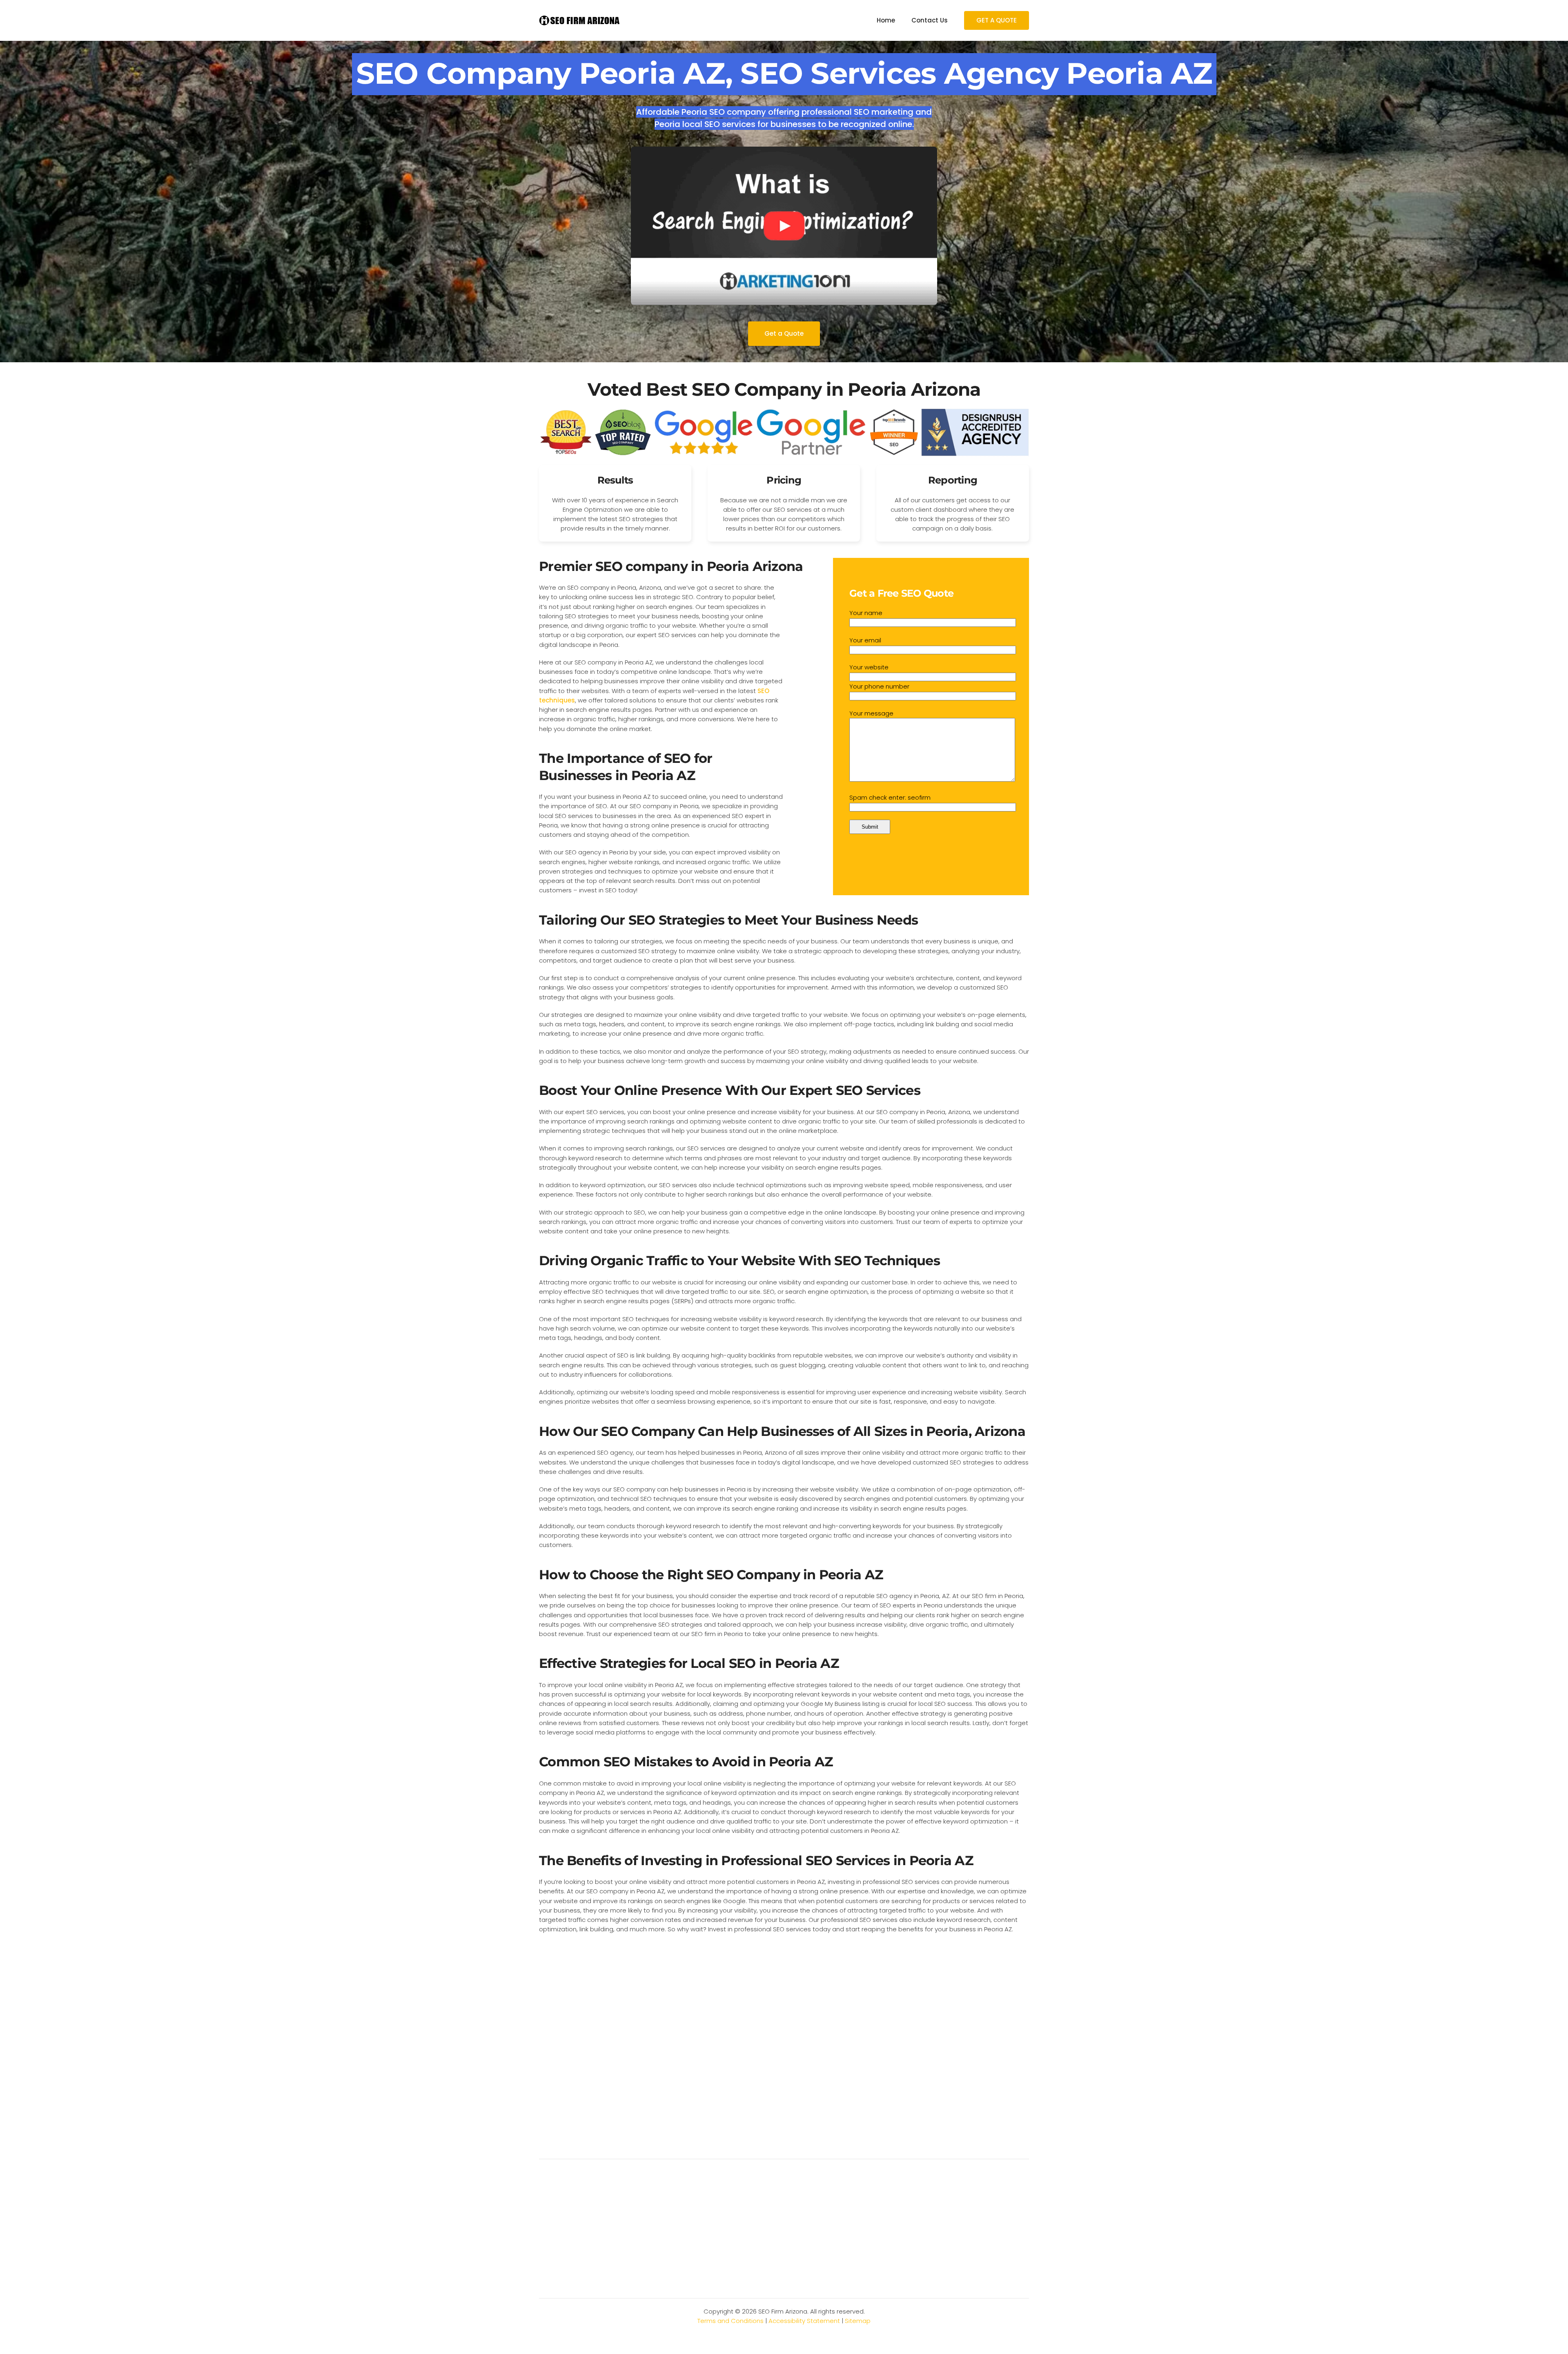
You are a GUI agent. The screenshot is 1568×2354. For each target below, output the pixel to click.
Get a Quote (784, 333)
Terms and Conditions (731, 2321)
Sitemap (858, 2321)
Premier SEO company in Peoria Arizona (671, 566)
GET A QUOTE (997, 20)
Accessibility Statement (804, 2321)
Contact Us (930, 20)
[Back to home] (580, 20)
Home (886, 20)
